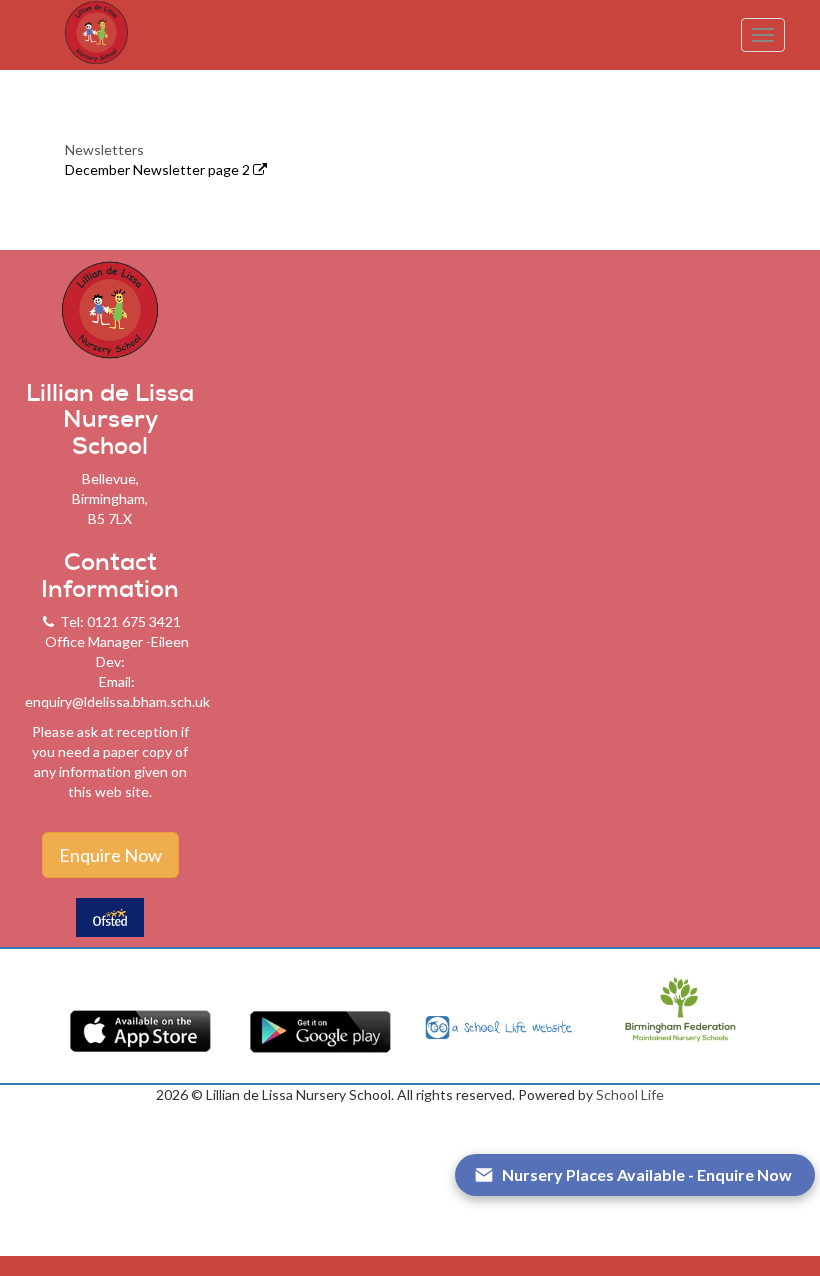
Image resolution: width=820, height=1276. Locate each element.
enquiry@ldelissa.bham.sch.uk (117, 701)
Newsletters (104, 149)
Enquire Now (110, 855)
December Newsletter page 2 (159, 169)
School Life (630, 1094)
